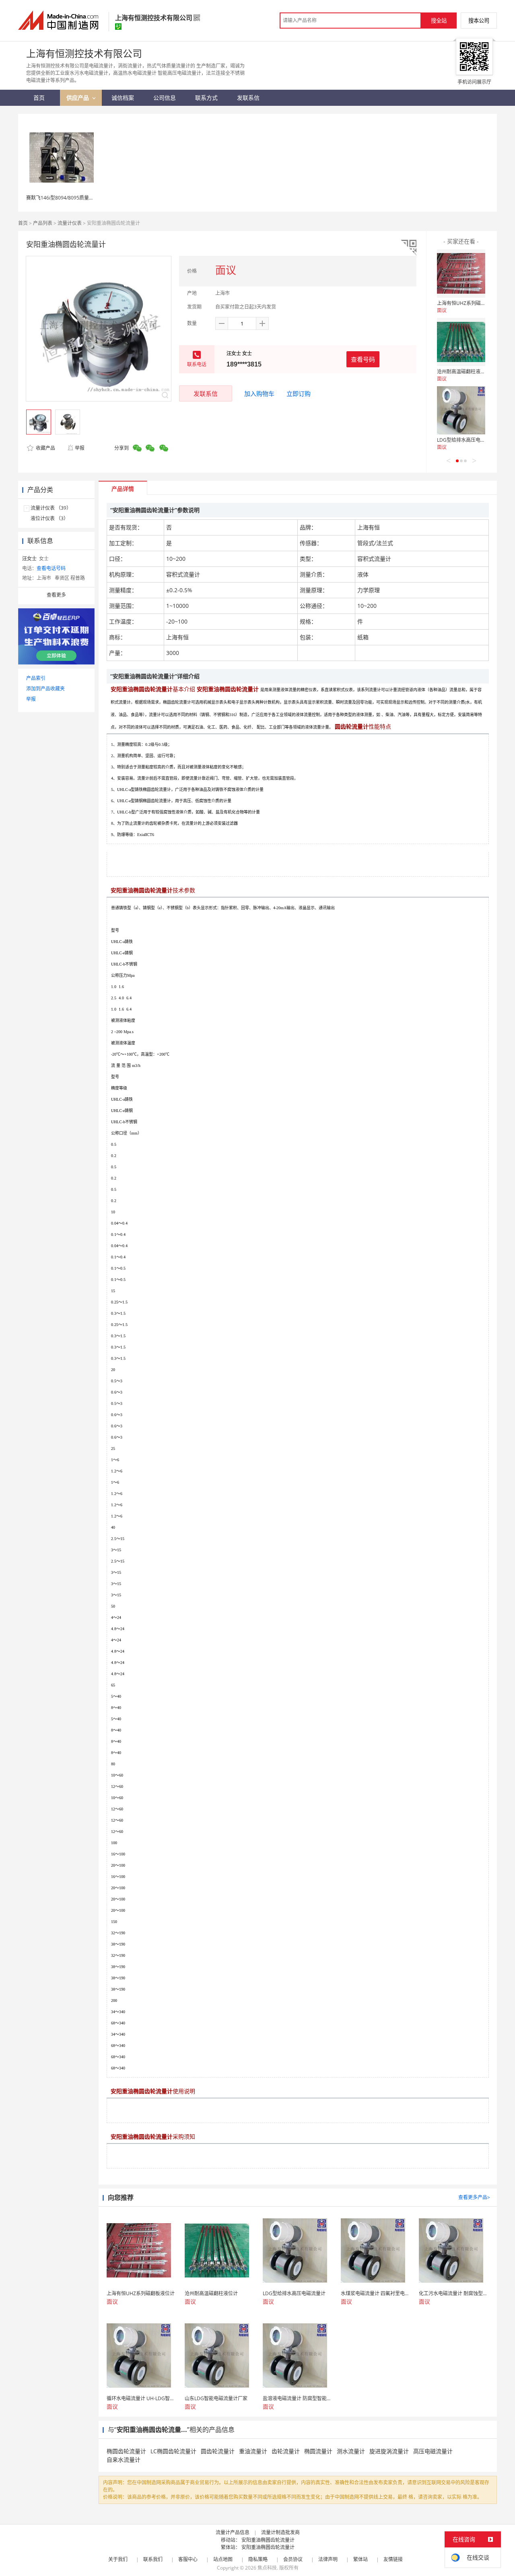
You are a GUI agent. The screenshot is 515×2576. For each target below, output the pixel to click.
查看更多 (56, 595)
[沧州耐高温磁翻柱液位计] (461, 342)
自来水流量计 (124, 2460)
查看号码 (363, 359)
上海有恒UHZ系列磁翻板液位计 (471, 303)
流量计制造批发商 (280, 2532)
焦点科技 (267, 2568)
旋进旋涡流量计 (389, 2451)
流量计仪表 (70, 223)
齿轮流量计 (286, 2451)
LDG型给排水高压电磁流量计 (468, 440)
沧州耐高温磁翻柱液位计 (463, 372)
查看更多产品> (474, 2197)
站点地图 (223, 2559)
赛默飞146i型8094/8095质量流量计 (65, 198)
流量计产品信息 (233, 2532)
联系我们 (153, 2559)
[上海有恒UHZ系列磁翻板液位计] (461, 274)
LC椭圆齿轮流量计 (173, 2451)
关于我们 (118, 2559)
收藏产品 (45, 448)
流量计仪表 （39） (51, 508)
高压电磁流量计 (433, 2451)
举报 (80, 448)
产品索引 (36, 678)
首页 (23, 223)
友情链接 (393, 2559)
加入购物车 (259, 393)
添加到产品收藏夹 (45, 689)
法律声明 (328, 2559)
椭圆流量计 (318, 2451)
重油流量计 (253, 2451)
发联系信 (206, 393)
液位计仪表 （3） (49, 518)
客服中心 (188, 2559)
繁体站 (360, 2559)
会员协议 (293, 2559)
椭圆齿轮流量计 (126, 2451)
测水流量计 (351, 2451)
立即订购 (299, 393)
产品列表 (43, 223)
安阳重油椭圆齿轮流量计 (268, 2540)
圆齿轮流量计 (218, 2451)
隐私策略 (258, 2559)
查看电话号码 (51, 568)
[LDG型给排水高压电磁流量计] (461, 410)
